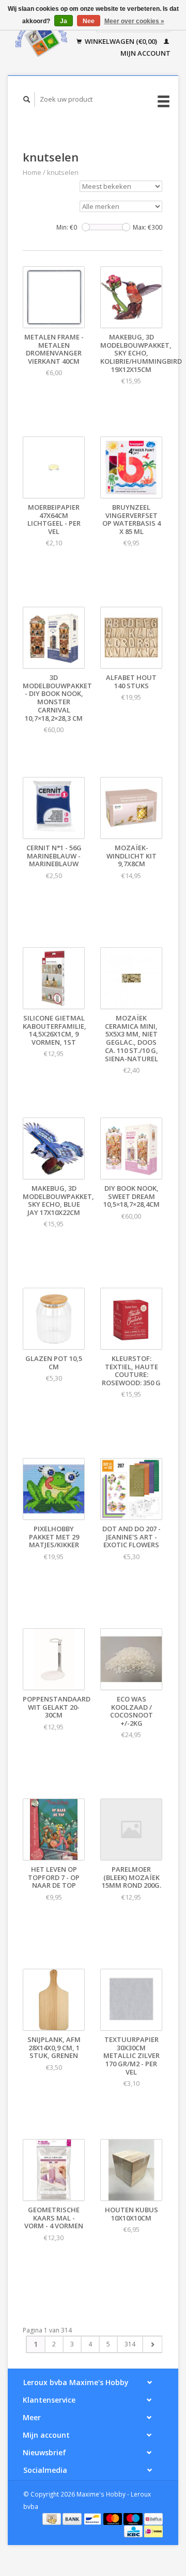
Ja (64, 21)
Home (32, 172)
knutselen (63, 172)
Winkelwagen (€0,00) (121, 41)
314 (130, 2344)
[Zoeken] (27, 99)
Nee (89, 21)
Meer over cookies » (134, 21)
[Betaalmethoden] (52, 2518)
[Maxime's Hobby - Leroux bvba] (41, 38)
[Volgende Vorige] (152, 2344)
